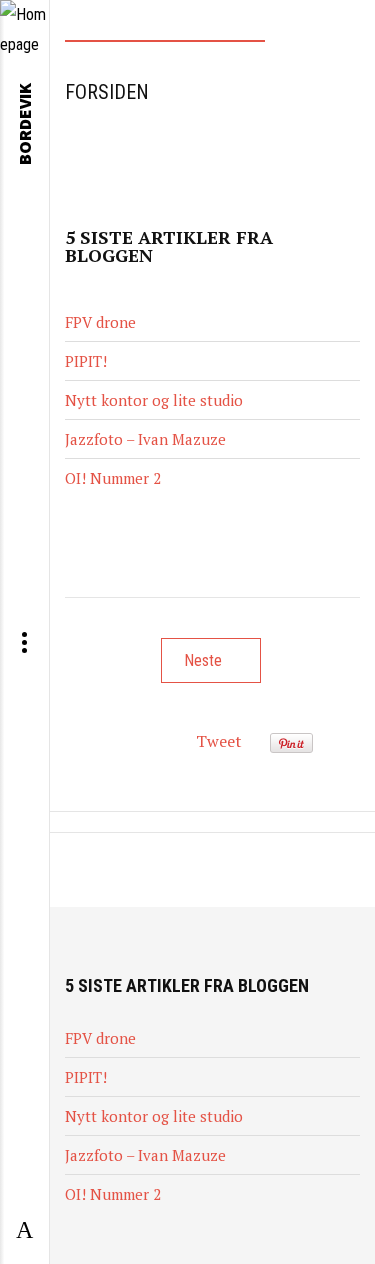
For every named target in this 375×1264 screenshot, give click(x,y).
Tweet (219, 741)
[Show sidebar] (24, 1231)
